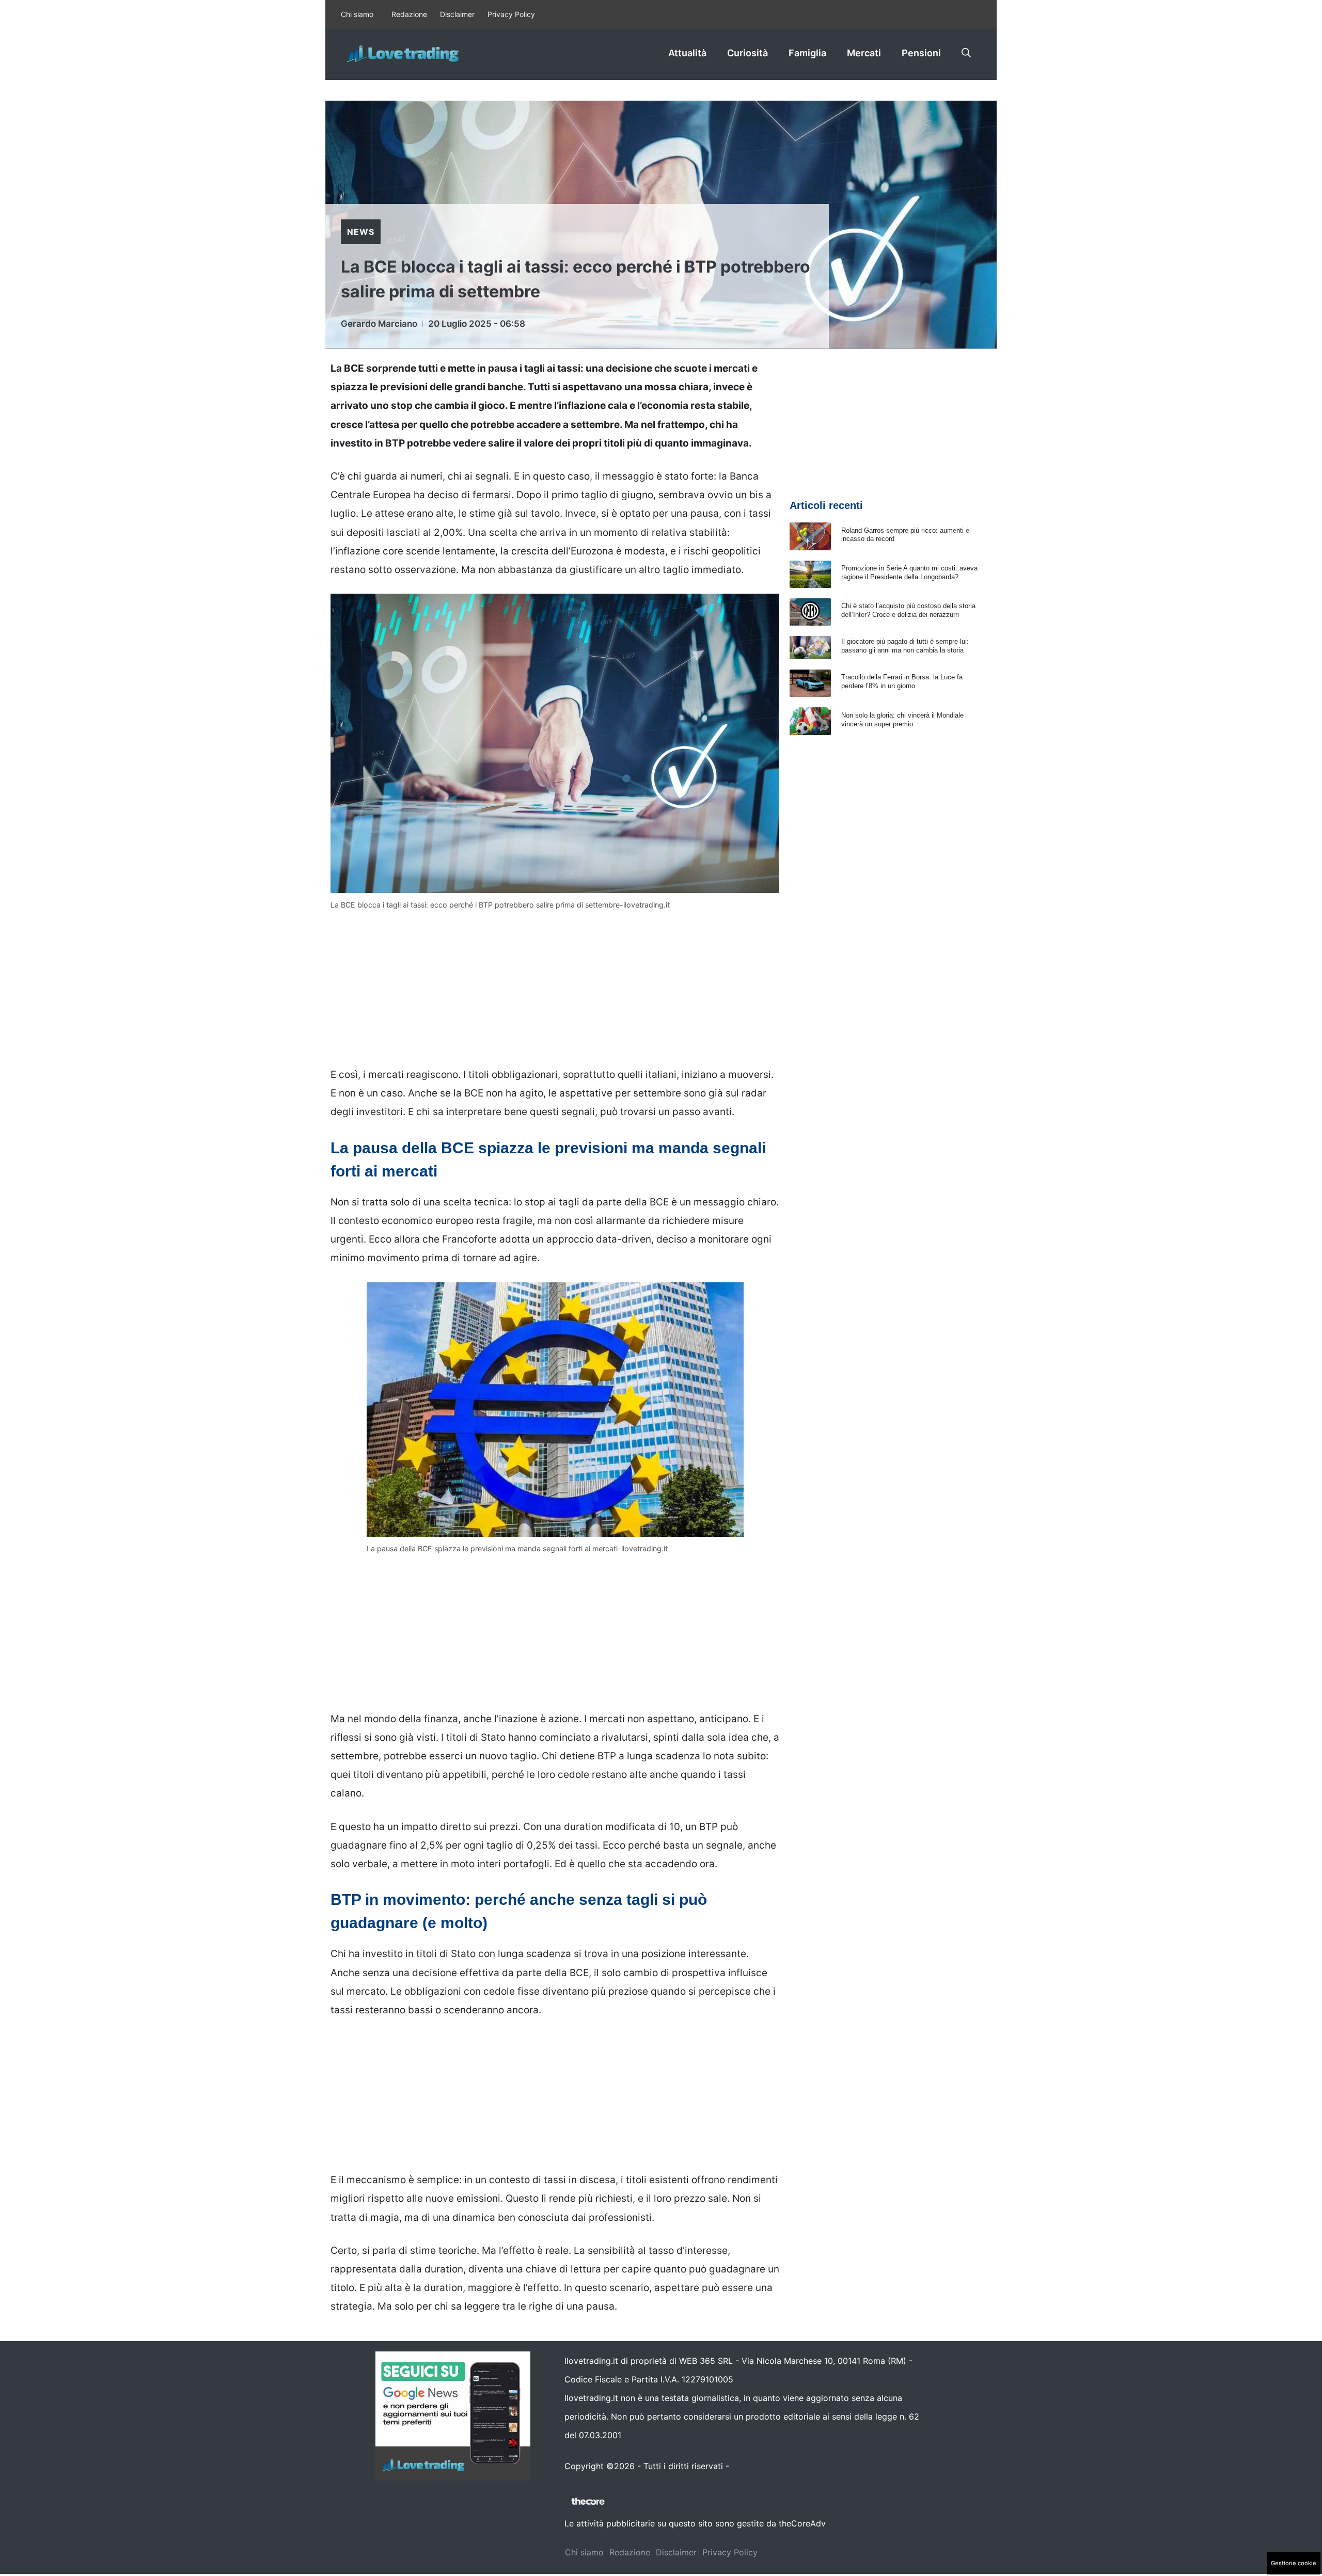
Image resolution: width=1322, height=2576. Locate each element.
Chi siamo (357, 14)
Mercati (864, 53)
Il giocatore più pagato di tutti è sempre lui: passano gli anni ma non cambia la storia (905, 646)
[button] (966, 53)
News (361, 232)
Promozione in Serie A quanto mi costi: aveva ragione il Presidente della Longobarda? (909, 573)
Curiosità (747, 53)
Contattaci (752, 2466)
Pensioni (921, 53)
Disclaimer (457, 14)
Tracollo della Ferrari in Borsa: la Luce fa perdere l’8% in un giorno (902, 681)
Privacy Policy (511, 14)
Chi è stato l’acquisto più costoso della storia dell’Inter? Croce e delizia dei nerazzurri (908, 610)
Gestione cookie (1294, 2563)
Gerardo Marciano (379, 324)
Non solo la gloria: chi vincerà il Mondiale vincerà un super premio (902, 720)
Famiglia (807, 53)
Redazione (409, 14)
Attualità (687, 53)
